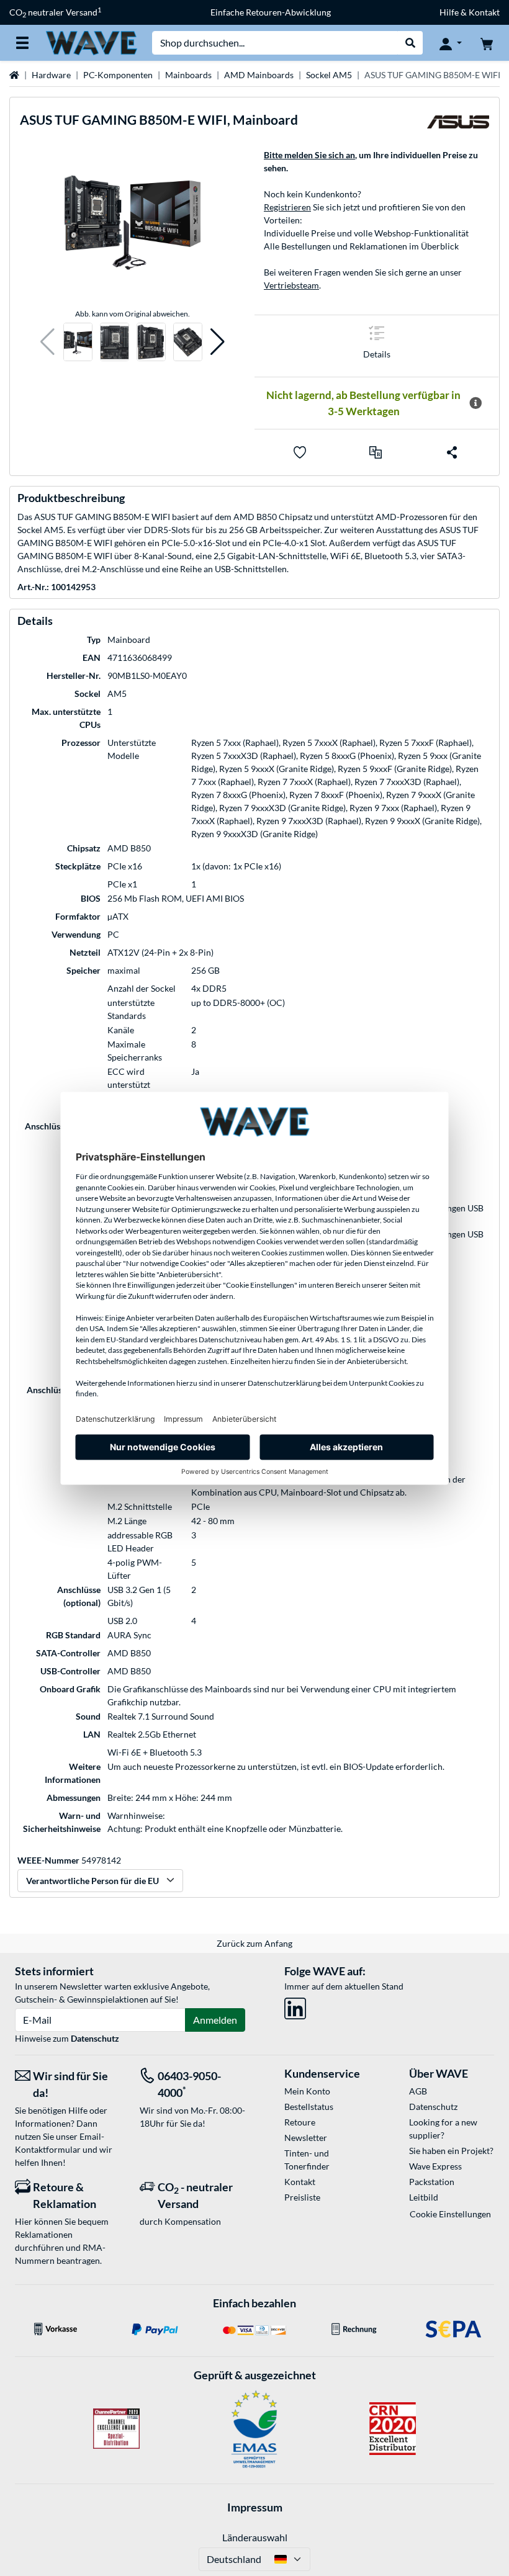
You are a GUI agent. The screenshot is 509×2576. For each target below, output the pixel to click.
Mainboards (188, 75)
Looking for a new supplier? (443, 2129)
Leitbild (424, 2197)
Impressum (255, 2507)
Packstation (432, 2182)
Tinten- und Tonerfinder (307, 2160)
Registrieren (287, 207)
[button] (47, 342)
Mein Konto (307, 2091)
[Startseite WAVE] (91, 42)
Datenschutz (95, 2038)
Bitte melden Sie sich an (309, 155)
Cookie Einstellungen (450, 2214)
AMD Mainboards (259, 75)
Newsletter (306, 2138)
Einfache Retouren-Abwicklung (271, 12)
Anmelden (215, 2020)
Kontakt (300, 2182)
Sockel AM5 (329, 75)
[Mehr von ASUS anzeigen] (458, 125)
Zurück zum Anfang (254, 1943)
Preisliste (302, 2197)
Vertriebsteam (291, 285)
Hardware (51, 75)
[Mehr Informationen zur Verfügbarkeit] (475, 403)
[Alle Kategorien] (22, 43)
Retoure (300, 2122)
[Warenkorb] (487, 43)
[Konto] (451, 43)
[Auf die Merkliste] (300, 452)
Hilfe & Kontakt (470, 12)
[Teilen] (452, 452)
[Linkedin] (295, 2006)
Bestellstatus (309, 2107)
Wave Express (435, 2166)
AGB (418, 2091)
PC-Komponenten (118, 75)
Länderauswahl (255, 2537)
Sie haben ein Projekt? (451, 2151)
